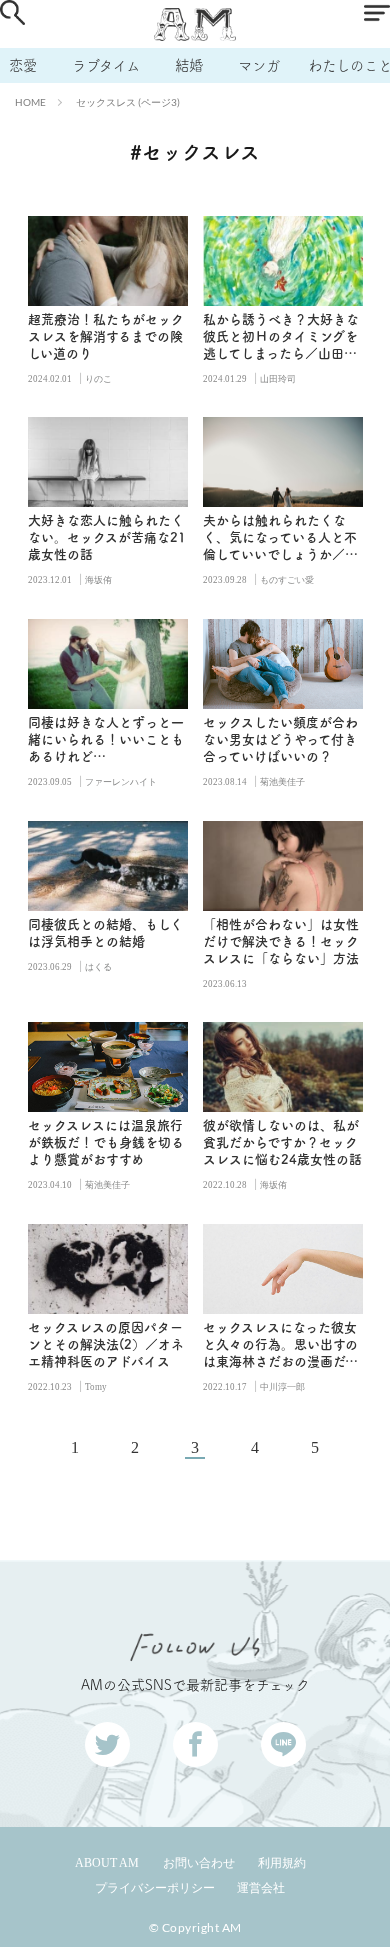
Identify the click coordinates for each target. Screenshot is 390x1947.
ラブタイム (106, 65)
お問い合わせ (199, 1863)
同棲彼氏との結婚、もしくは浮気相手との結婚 (105, 933)
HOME (30, 102)
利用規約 (282, 1863)
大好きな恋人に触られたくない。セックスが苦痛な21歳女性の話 (107, 537)
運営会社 (261, 1888)
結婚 (189, 65)
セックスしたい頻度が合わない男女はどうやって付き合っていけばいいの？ (280, 739)
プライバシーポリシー (155, 1888)
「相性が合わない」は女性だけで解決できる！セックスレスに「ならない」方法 (281, 941)
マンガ (259, 65)
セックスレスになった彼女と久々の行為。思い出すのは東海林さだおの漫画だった (280, 1345)
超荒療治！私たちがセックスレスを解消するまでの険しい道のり (106, 336)
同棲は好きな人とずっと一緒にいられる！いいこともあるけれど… (106, 739)
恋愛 (23, 65)
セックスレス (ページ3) (128, 102)
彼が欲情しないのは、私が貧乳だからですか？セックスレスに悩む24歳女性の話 (282, 1142)
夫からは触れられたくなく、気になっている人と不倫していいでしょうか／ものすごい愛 (280, 538)
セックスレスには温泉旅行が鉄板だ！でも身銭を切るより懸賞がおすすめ (106, 1142)
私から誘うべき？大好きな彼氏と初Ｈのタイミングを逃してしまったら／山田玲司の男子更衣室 (281, 337)
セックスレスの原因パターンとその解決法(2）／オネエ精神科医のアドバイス (106, 1344)
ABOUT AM (107, 1863)
